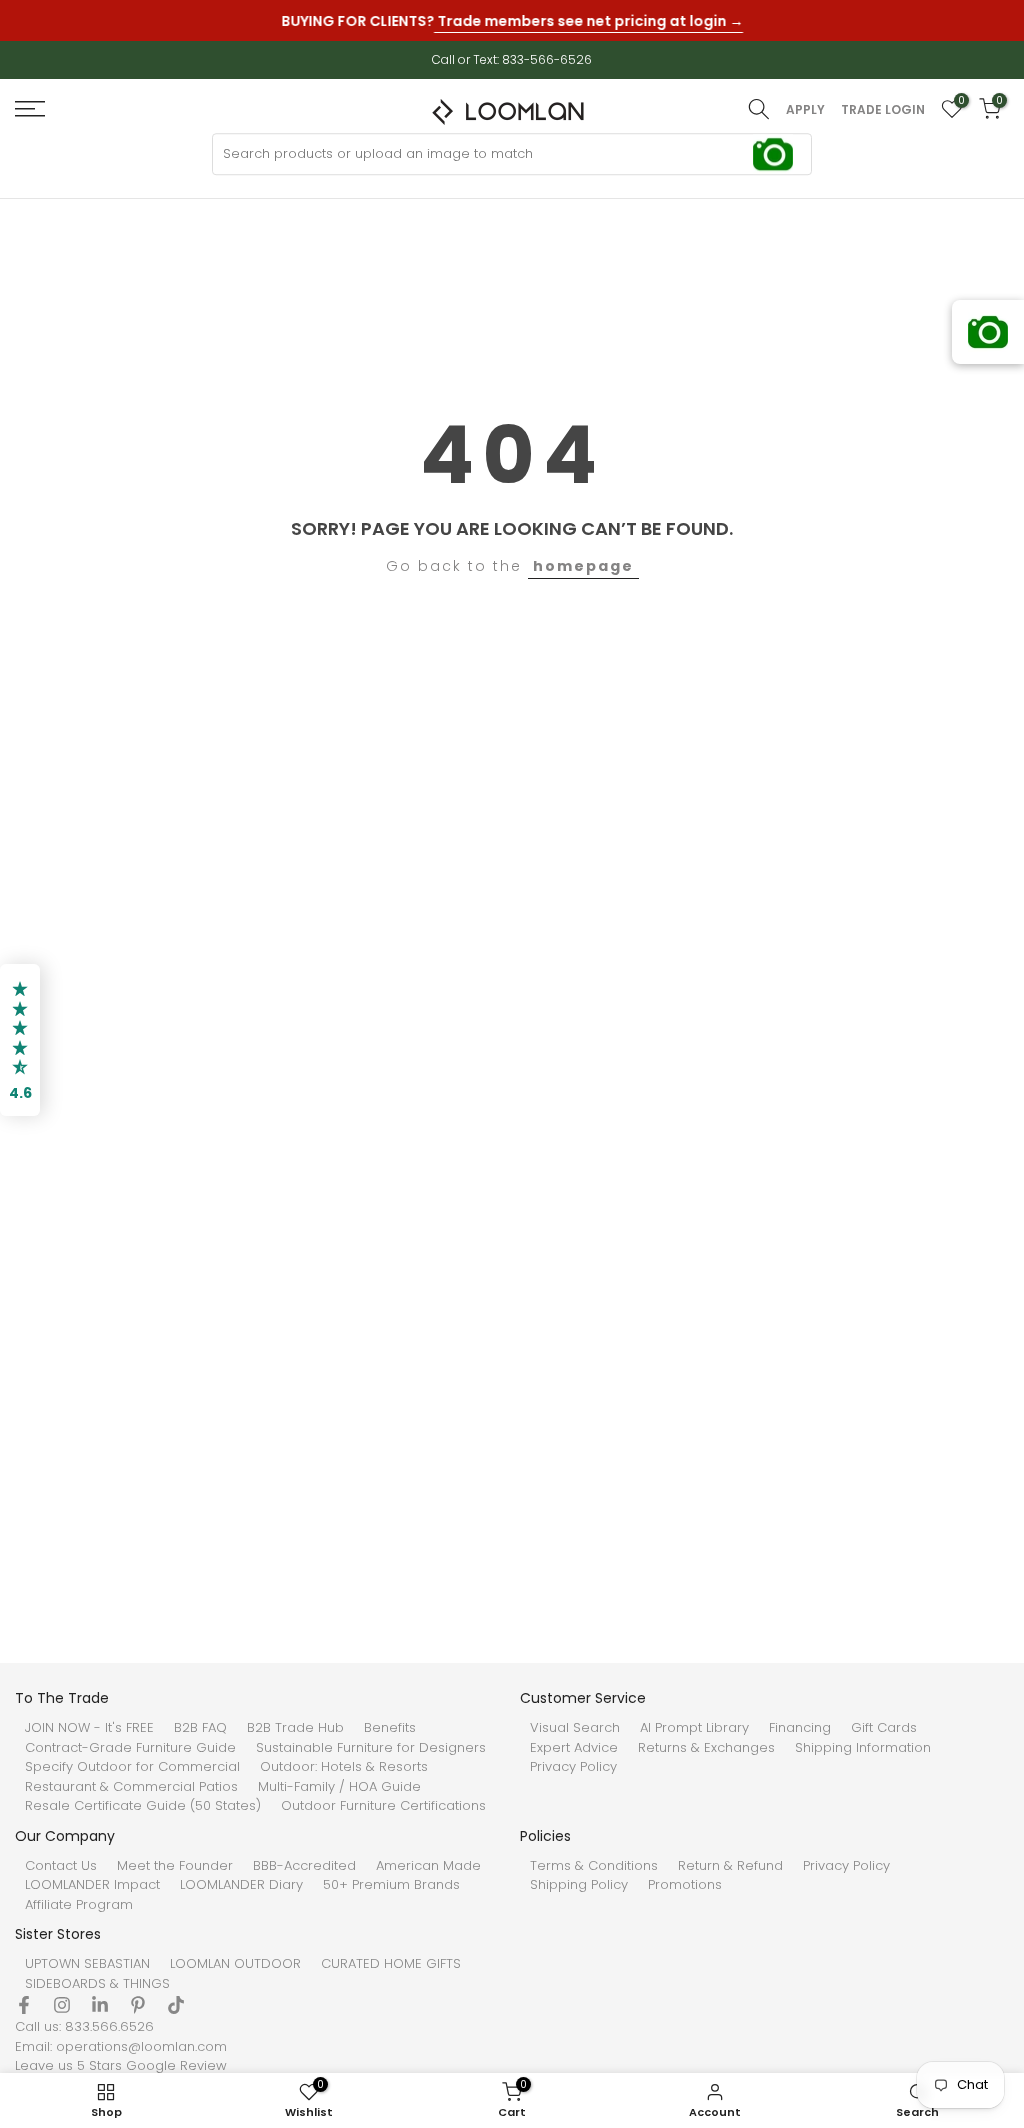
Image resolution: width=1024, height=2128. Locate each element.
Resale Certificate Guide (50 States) (143, 1806)
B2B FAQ (200, 1728)
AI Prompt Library (694, 1728)
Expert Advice (574, 1748)
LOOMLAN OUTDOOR (235, 1964)
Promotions (685, 1885)
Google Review (176, 2066)
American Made (428, 1866)
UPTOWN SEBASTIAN (87, 1964)
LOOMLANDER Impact (92, 1885)
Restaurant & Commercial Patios (131, 1787)
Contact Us (61, 1866)
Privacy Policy (573, 1767)
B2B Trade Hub (295, 1728)
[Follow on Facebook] (24, 2005)
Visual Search (575, 1728)
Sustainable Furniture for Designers (371, 1748)
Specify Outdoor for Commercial (132, 1767)
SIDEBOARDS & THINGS (97, 1984)
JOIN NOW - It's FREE (89, 1728)
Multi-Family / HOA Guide (339, 1787)
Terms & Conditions (594, 1866)
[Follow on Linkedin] (100, 2005)
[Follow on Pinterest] (138, 2005)
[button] (20, 1040)
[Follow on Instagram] (62, 2005)
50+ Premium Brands (391, 1885)
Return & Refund (730, 1866)
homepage (583, 566)
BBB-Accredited (304, 1866)
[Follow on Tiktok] (176, 2005)
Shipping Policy (579, 1885)
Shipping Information (863, 1748)
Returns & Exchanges (706, 1748)
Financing (800, 1728)
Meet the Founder (175, 1866)
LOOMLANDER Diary (241, 1885)
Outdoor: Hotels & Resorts (344, 1767)
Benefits (390, 1728)
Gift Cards (884, 1728)
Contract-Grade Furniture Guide (130, 1748)
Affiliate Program (79, 1905)
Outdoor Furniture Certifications (383, 1806)
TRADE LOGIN (883, 110)
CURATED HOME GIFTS (391, 1964)
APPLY (805, 110)
